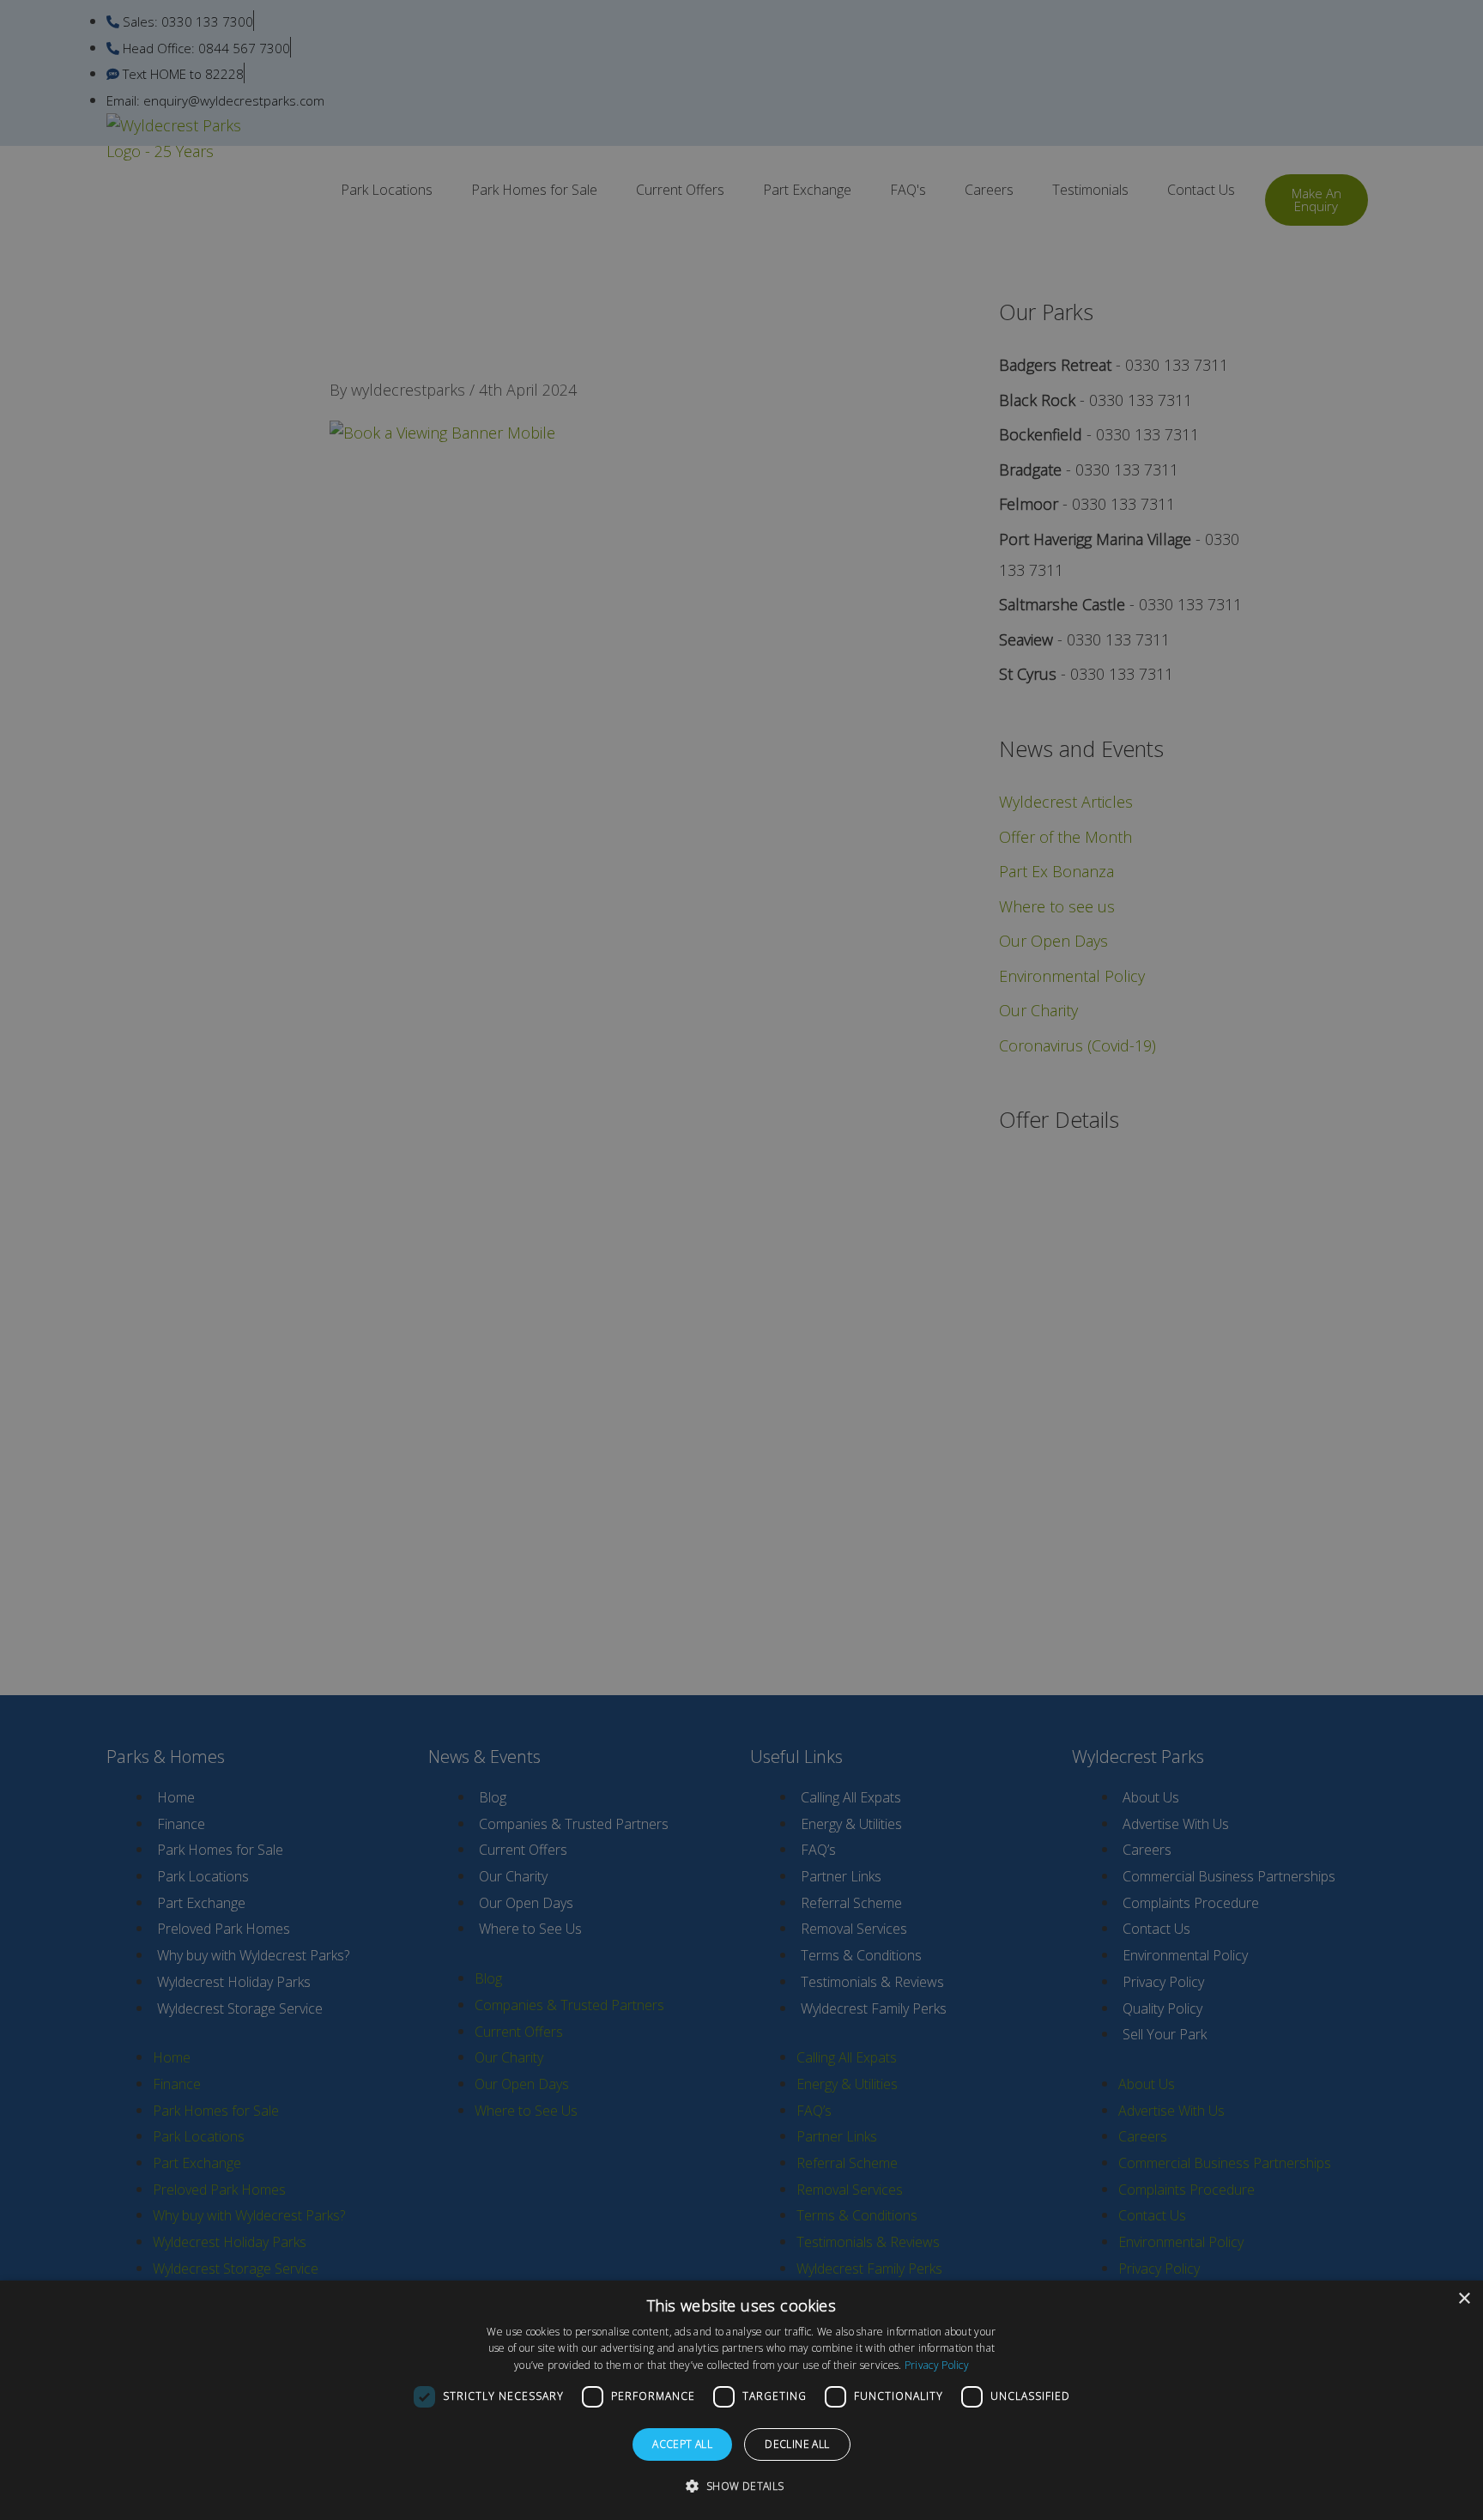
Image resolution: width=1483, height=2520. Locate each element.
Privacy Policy (937, 2365)
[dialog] (741, 2400)
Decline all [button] (797, 2444)
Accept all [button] (682, 2444)
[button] (741, 2487)
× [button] (1464, 2299)
